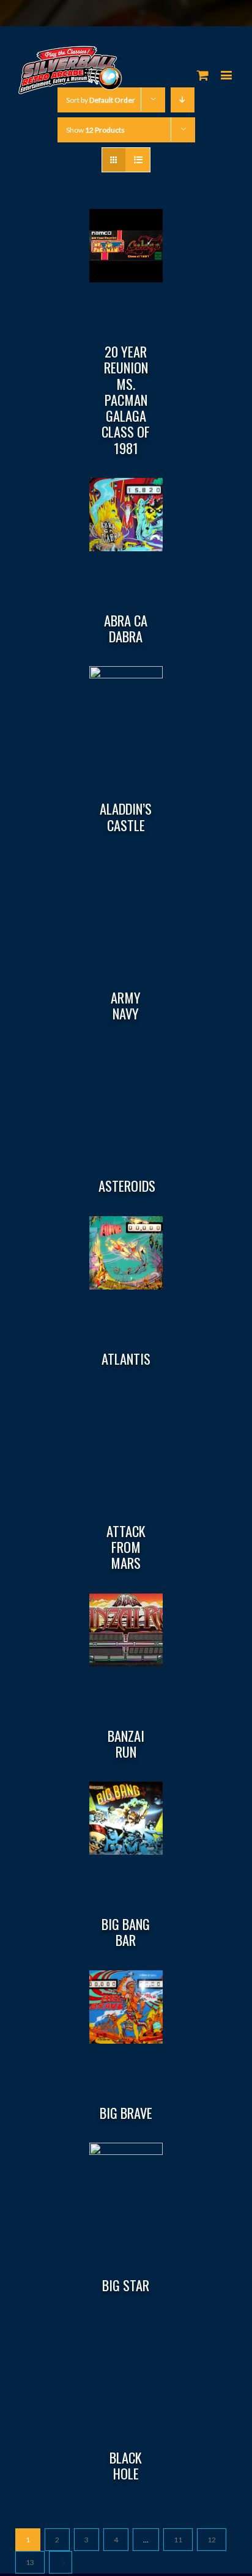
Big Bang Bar (126, 1932)
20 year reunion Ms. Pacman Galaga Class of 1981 (126, 400)
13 (30, 2562)
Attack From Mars (126, 1547)
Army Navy (126, 1005)
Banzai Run (126, 1744)
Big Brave (126, 2113)
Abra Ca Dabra (126, 628)
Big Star (126, 2285)
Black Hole (126, 2465)
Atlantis (126, 1359)
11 (178, 2540)
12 (212, 2540)
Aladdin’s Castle (126, 816)
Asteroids (127, 1186)
